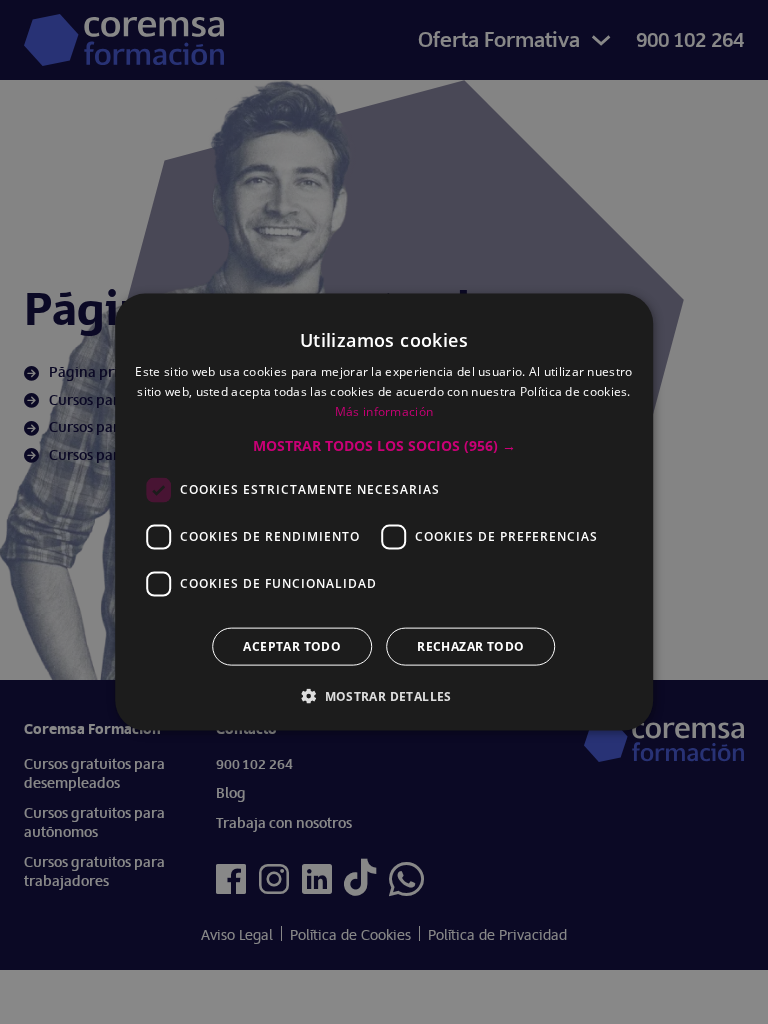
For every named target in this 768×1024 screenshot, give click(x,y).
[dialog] (384, 512)
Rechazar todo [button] (470, 645)
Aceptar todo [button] (292, 645)
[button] (384, 445)
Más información (384, 411)
